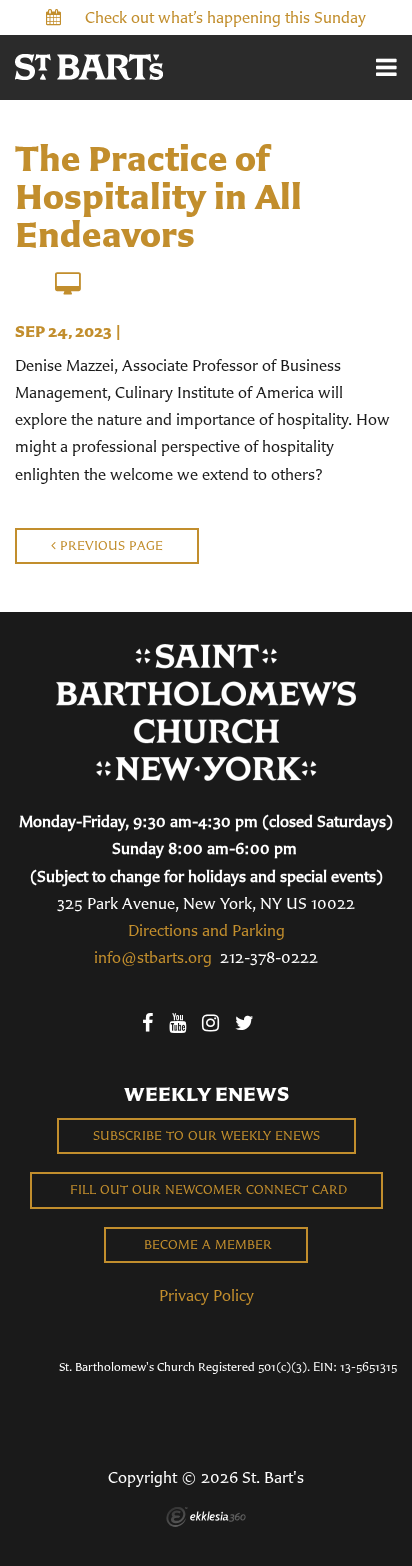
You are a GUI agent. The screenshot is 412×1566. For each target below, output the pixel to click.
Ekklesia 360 (206, 1517)
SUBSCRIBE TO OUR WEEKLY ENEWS (206, 1135)
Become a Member (206, 1244)
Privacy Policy (206, 1295)
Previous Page (109, 545)
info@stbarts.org (153, 957)
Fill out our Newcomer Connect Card (206, 1189)
